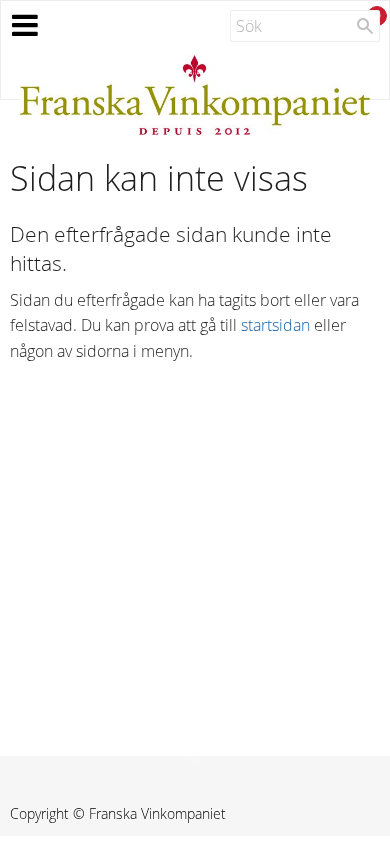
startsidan (275, 325)
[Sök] (365, 26)
